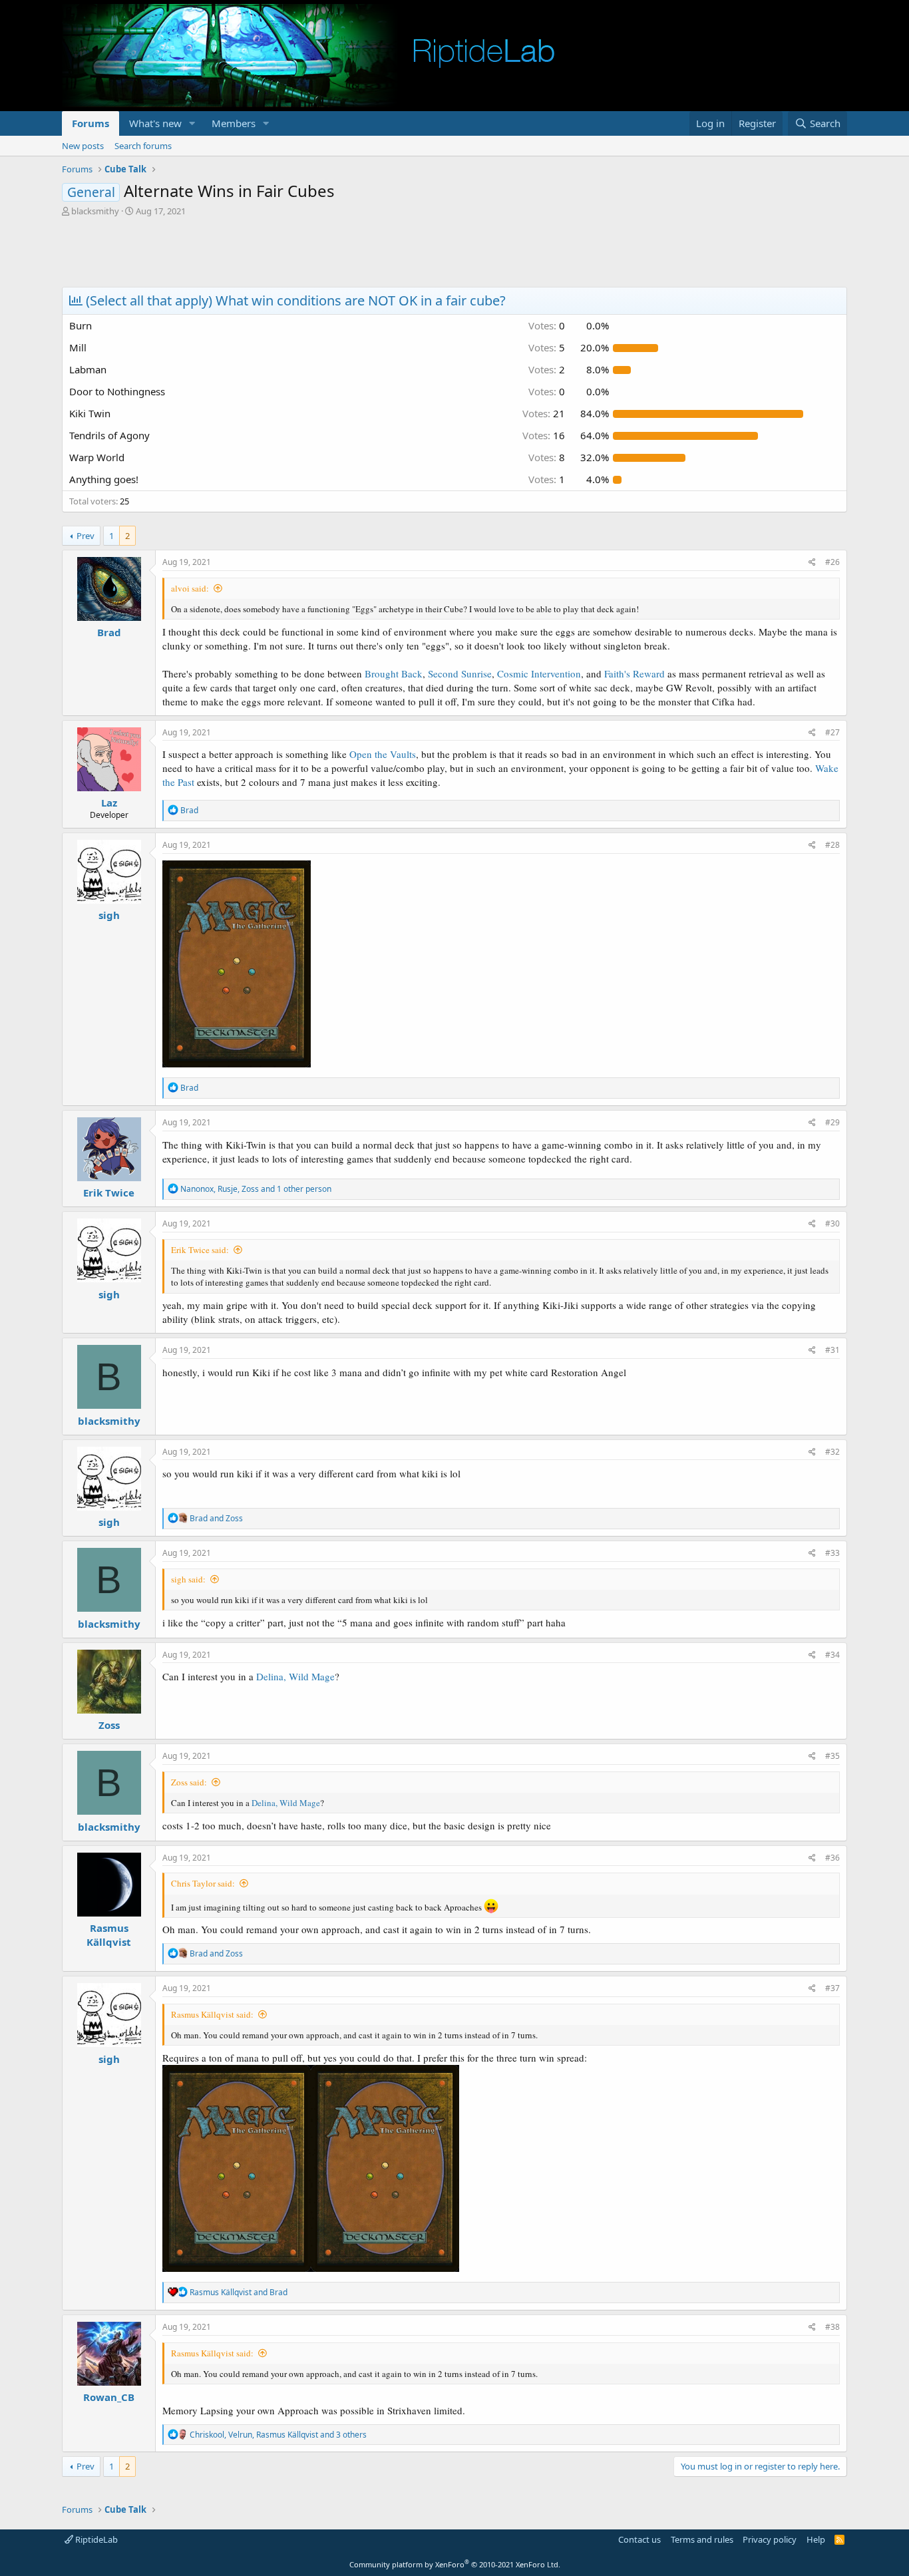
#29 (832, 1122)
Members (234, 123)
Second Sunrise (460, 673)
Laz (109, 803)
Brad (109, 632)
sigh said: (188, 1579)
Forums (91, 123)
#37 (832, 1988)
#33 (832, 1553)
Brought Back (394, 673)
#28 (832, 845)
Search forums (143, 146)
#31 (832, 1350)
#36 (832, 1858)
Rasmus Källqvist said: (212, 2014)
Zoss (109, 1725)
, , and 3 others (278, 2435)
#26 (832, 562)
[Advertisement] (454, 254)
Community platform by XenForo (455, 2564)
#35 (832, 1756)
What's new (155, 123)
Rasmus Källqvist (109, 1935)
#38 (832, 2327)
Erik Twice (109, 1193)
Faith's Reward (635, 673)
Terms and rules (702, 2539)
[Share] (812, 563)
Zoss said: (189, 1782)
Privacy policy (770, 2539)
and (216, 1518)
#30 (832, 1223)
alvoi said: (190, 588)
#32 (832, 1452)
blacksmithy (95, 211)
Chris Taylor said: (203, 1883)
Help (816, 2539)
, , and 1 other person (256, 1189)
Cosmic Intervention (539, 673)
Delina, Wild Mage (295, 1676)
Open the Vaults (383, 754)
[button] (192, 123)
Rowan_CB (109, 2397)
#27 (832, 732)
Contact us (639, 2539)
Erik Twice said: (200, 1250)
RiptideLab (95, 2539)
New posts (83, 146)
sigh (109, 915)
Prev (86, 536)
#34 (832, 1655)
